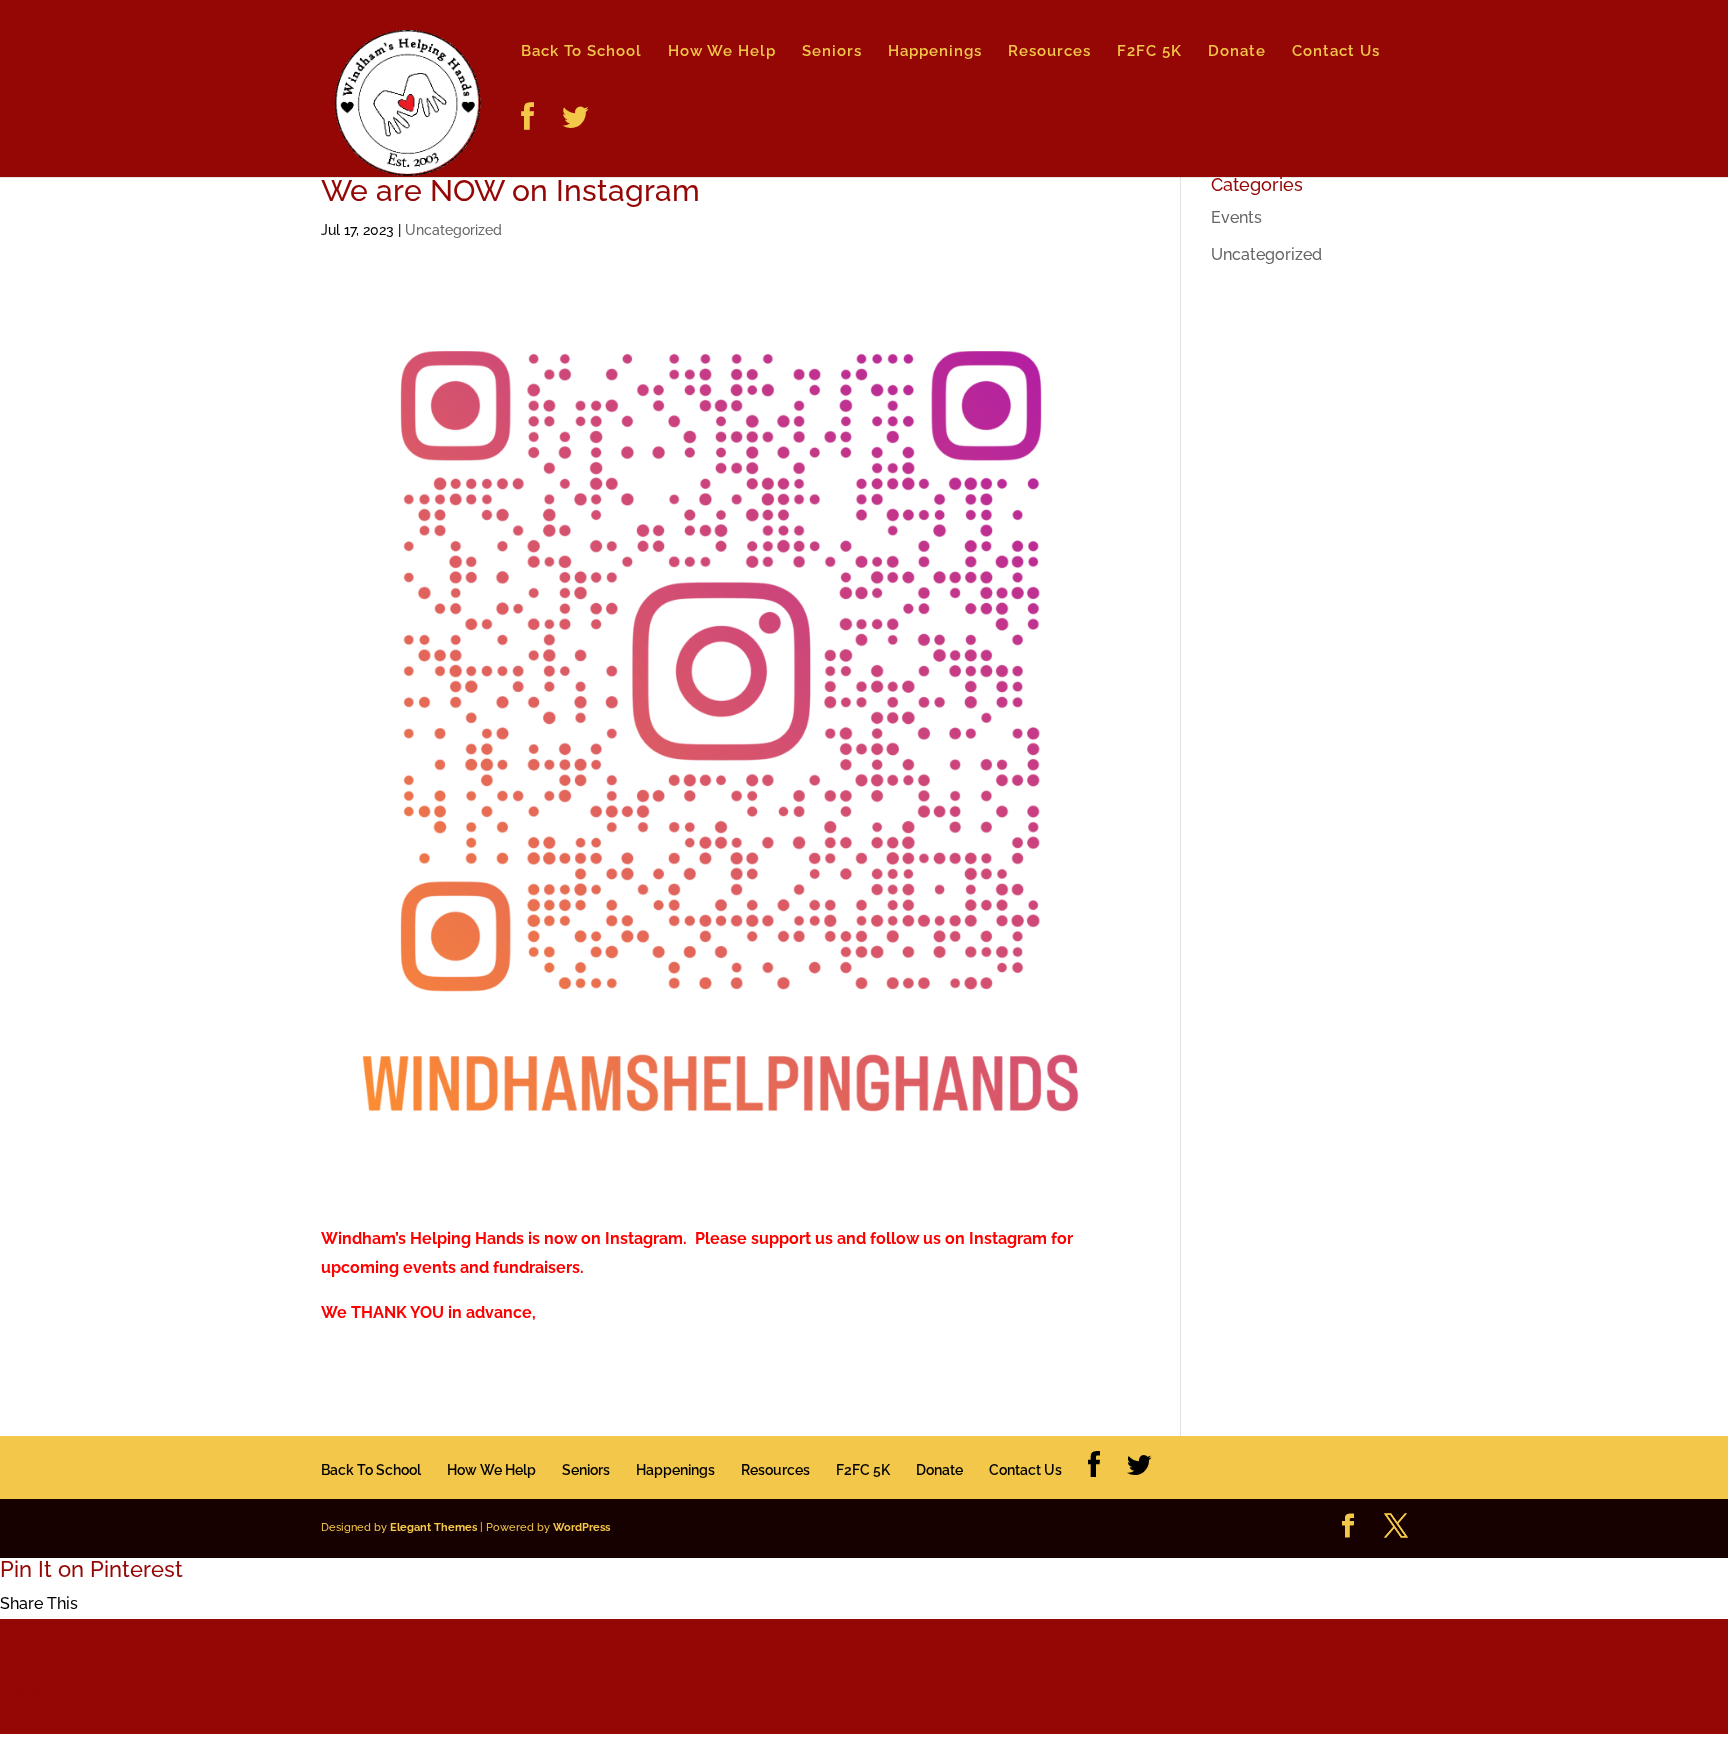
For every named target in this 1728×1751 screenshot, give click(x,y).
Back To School (581, 52)
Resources (1049, 52)
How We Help (722, 52)
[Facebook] (528, 139)
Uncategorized (453, 230)
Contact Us (1336, 52)
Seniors (832, 52)
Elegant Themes (433, 1527)
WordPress (581, 1527)
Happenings (935, 52)
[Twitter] (575, 139)
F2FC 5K (1149, 52)
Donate (1237, 52)
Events (1236, 217)
